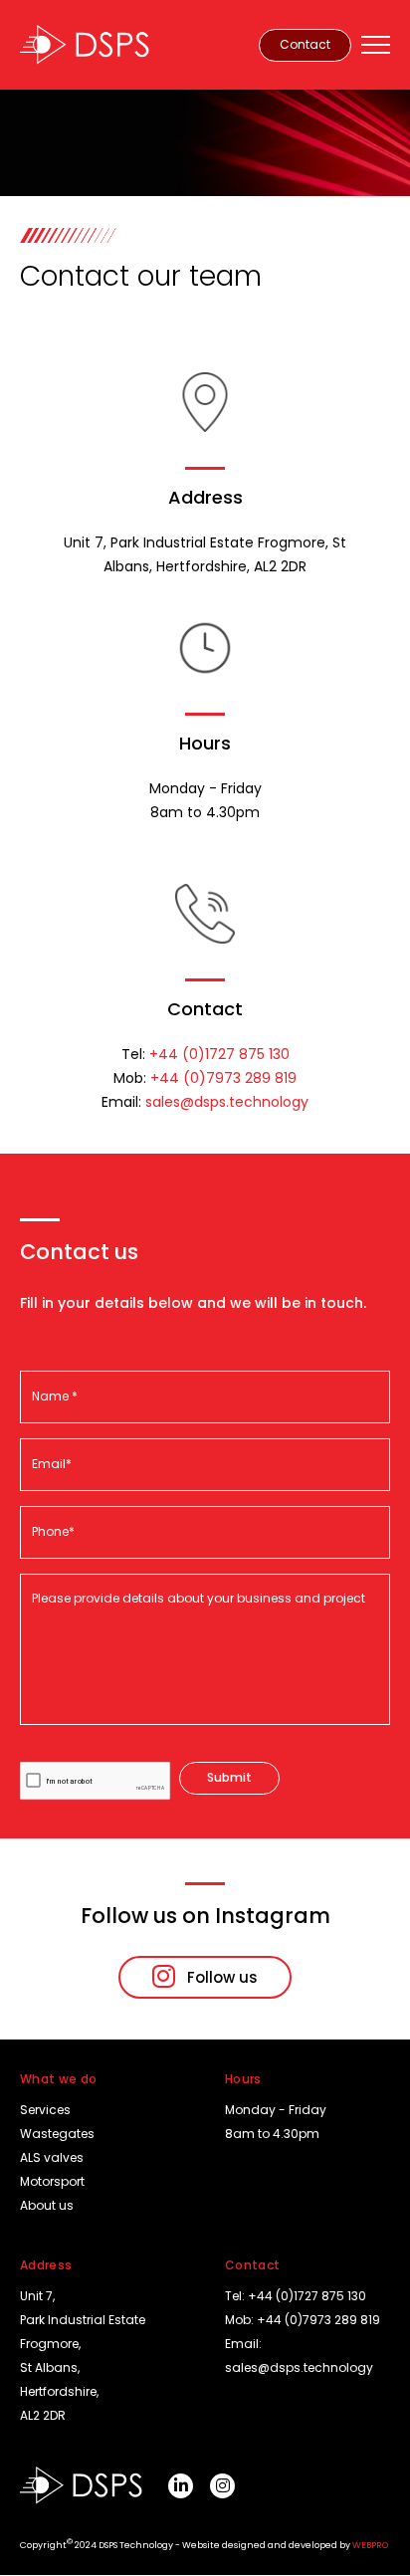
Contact (305, 44)
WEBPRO (370, 2545)
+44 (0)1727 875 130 (219, 1054)
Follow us (222, 1977)
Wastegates (57, 2134)
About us (47, 2205)
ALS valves (52, 2157)
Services (45, 2110)
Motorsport (52, 2181)
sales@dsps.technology (227, 1102)
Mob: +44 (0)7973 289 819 (303, 2320)
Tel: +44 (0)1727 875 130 (296, 2296)
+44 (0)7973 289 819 (223, 1078)
